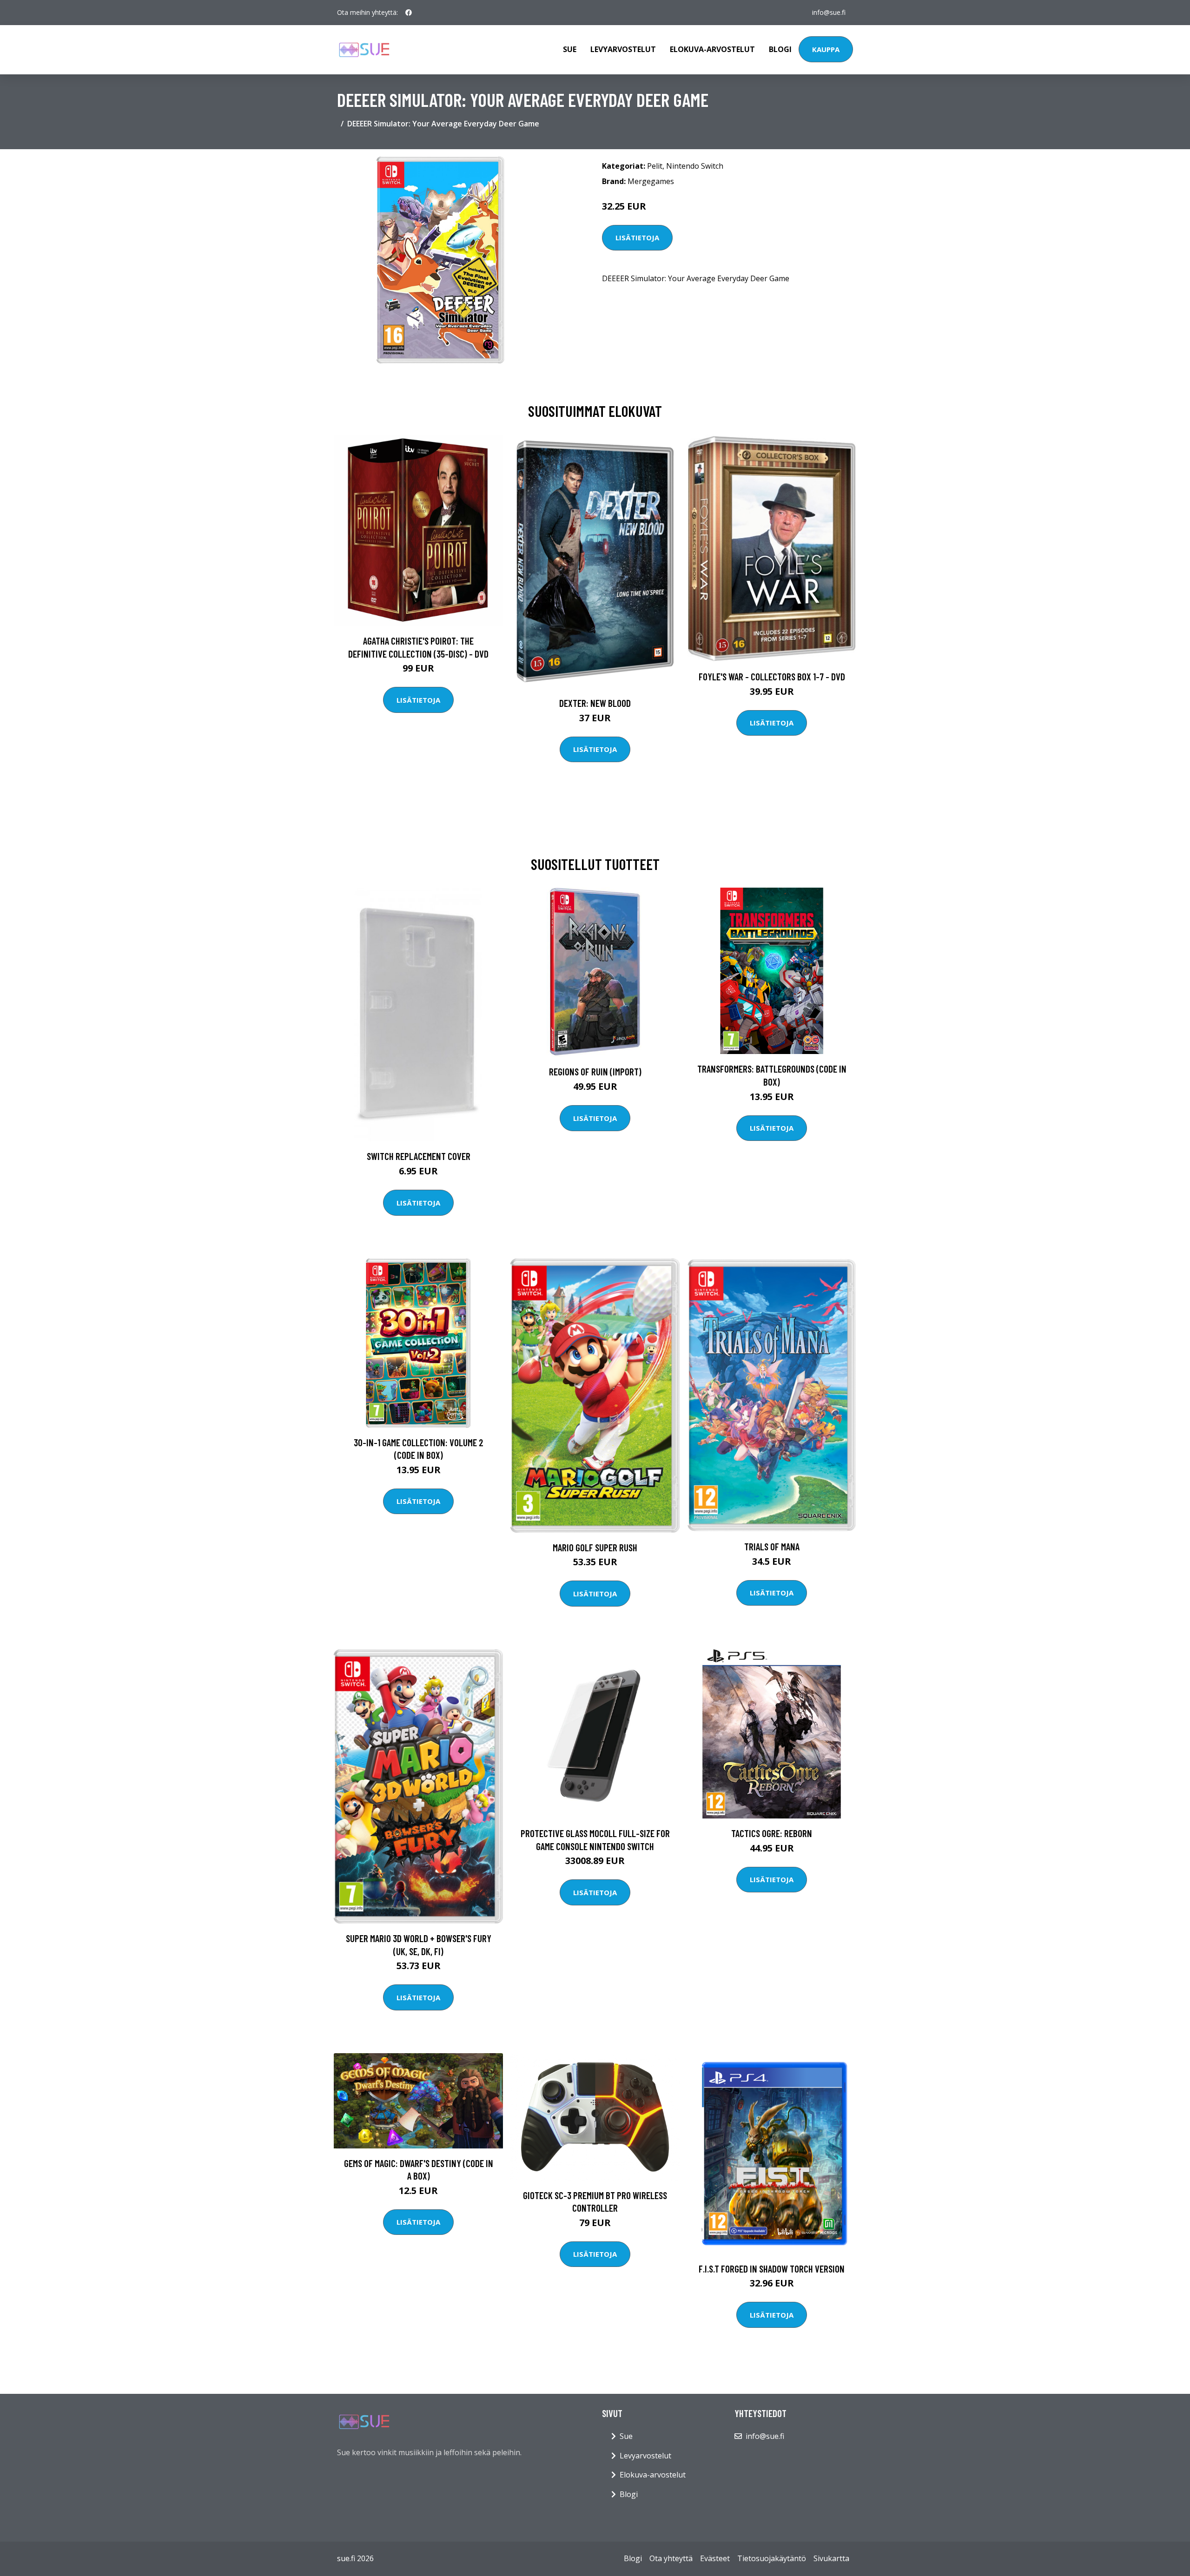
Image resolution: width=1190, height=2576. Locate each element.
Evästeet (715, 2558)
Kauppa (826, 49)
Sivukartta (831, 2558)
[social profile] (409, 13)
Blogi (780, 49)
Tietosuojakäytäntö (772, 2558)
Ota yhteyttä (671, 2558)
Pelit (655, 166)
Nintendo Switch (695, 166)
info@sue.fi (829, 12)
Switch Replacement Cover (419, 1156)
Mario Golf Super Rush (595, 1547)
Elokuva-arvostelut (712, 49)
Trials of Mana (772, 1546)
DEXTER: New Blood (595, 703)
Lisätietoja (637, 237)
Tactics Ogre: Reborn (772, 1833)
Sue (570, 49)
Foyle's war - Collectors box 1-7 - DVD (772, 676)
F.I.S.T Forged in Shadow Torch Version (772, 2269)
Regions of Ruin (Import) (595, 1071)
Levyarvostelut (623, 49)
